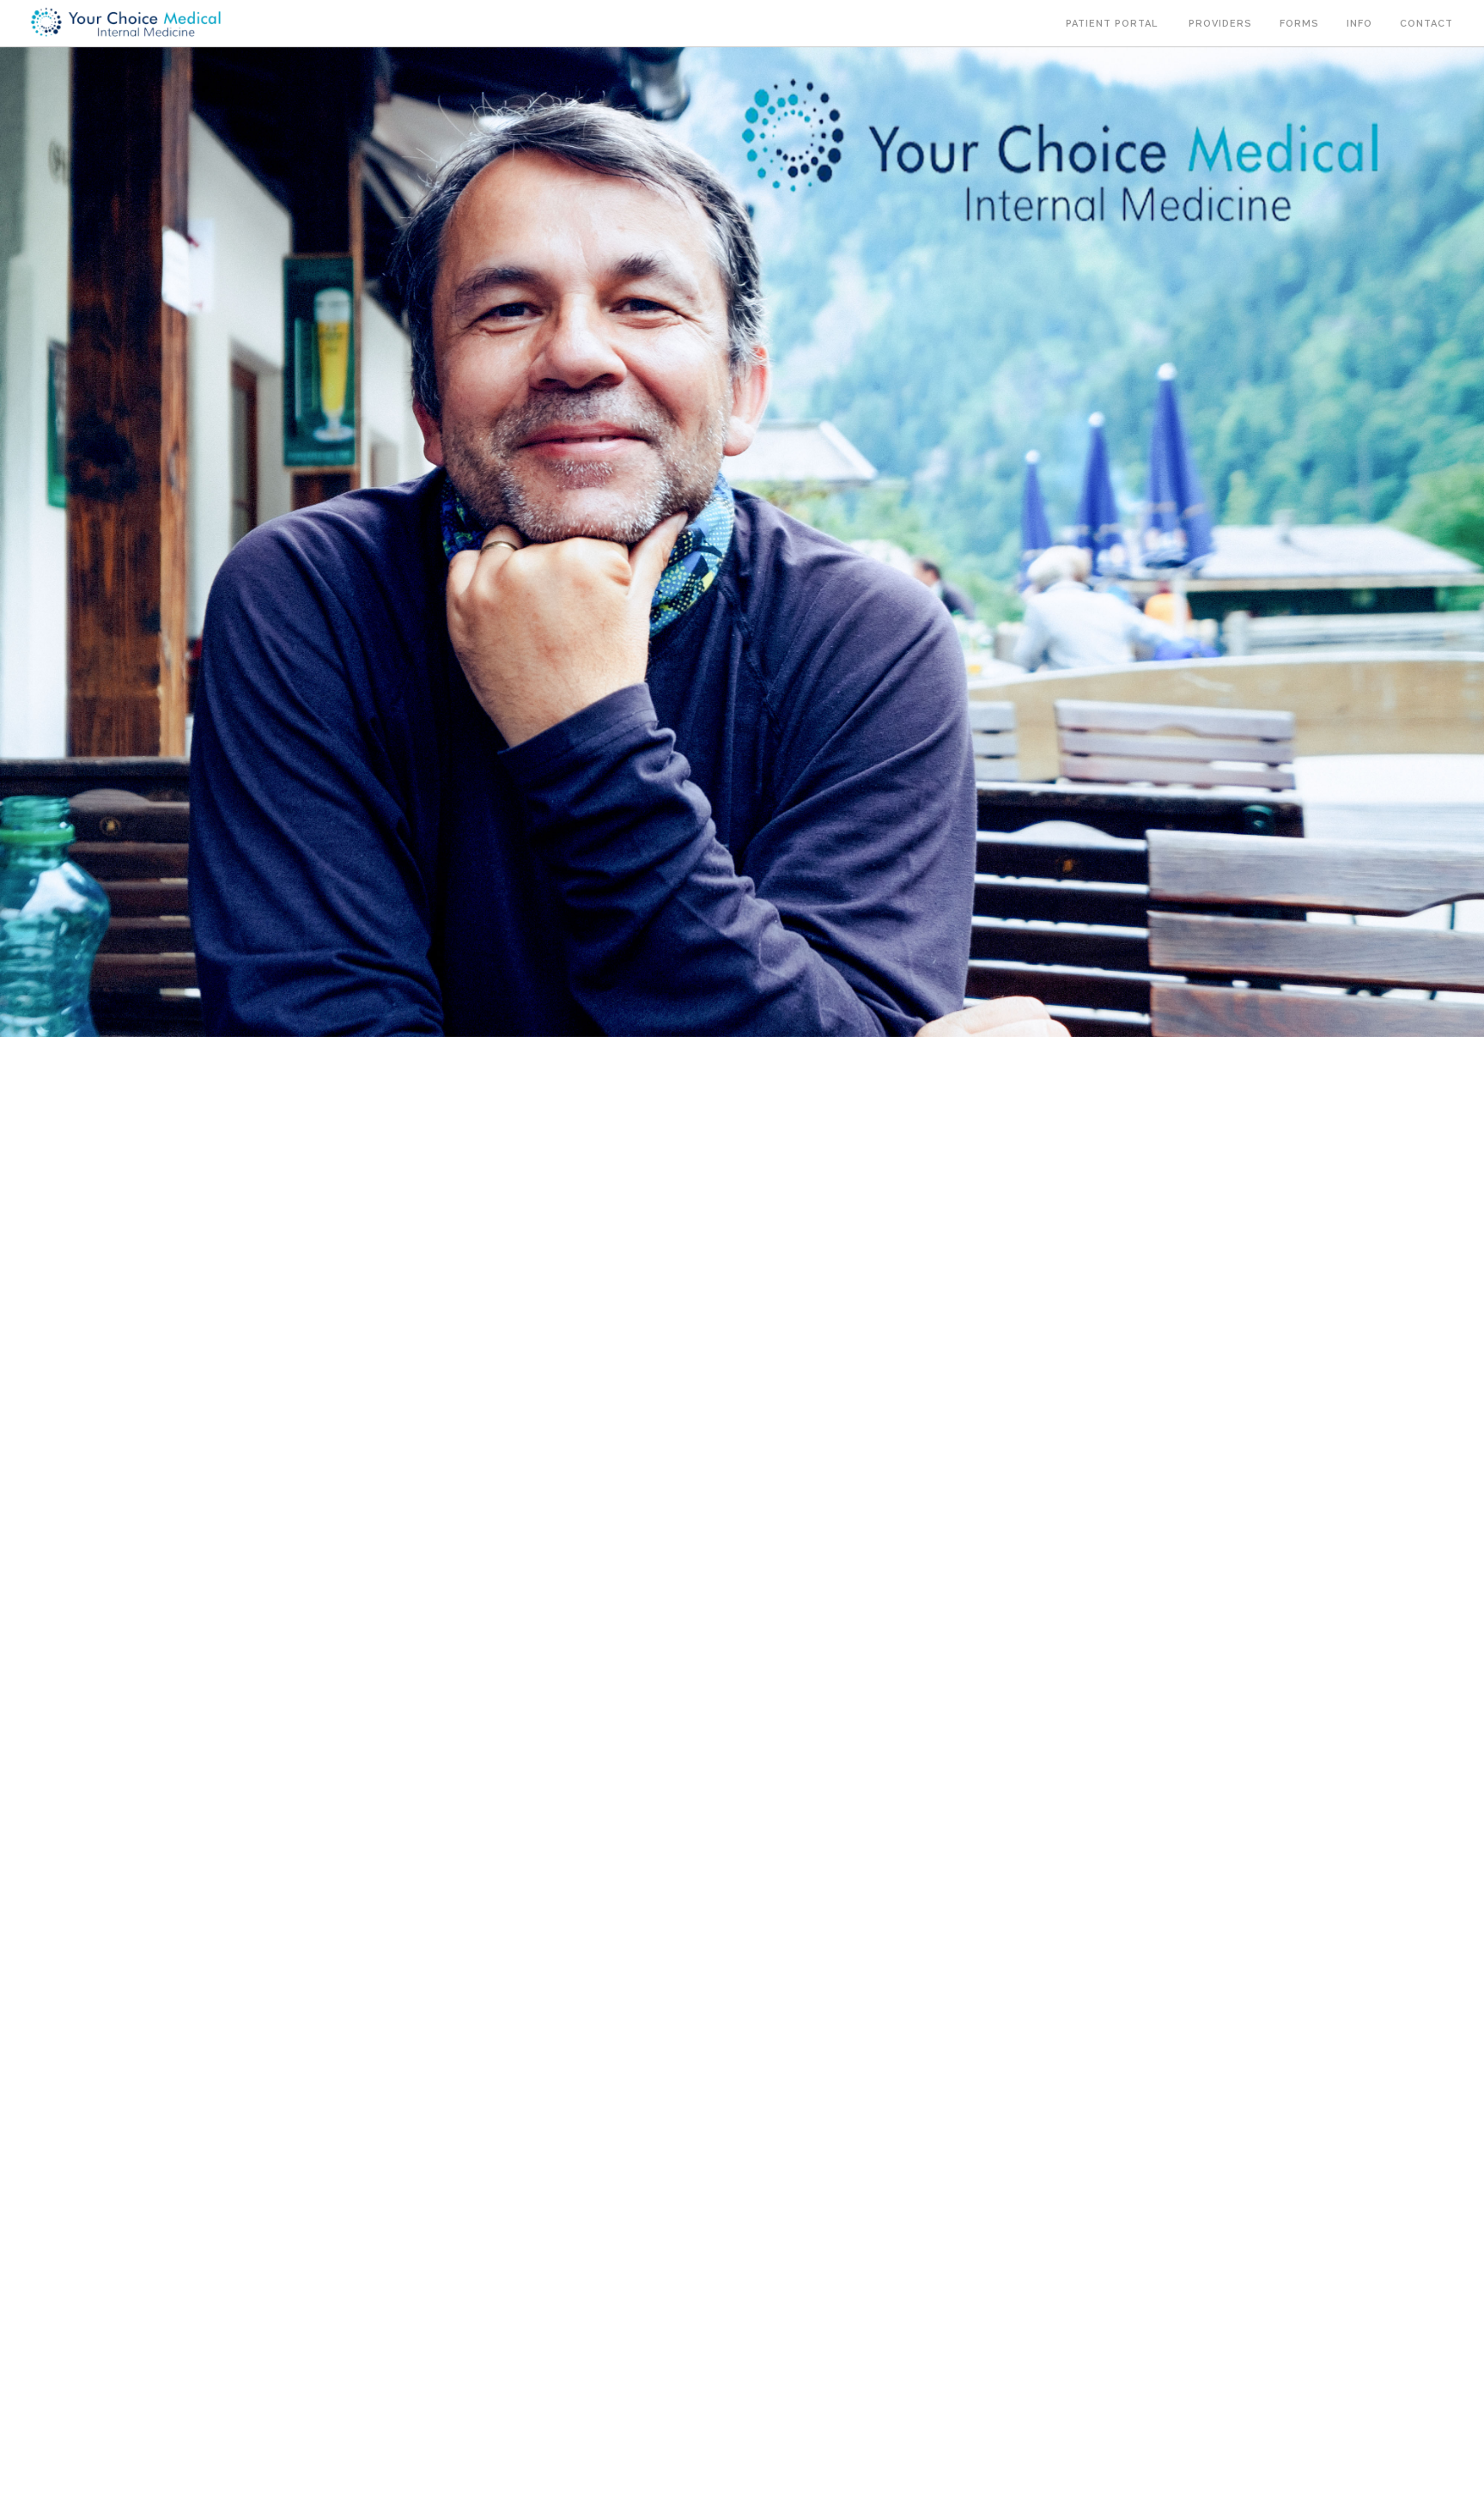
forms (1299, 24)
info (1359, 24)
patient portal (1113, 24)
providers (1220, 24)
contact (1428, 24)
